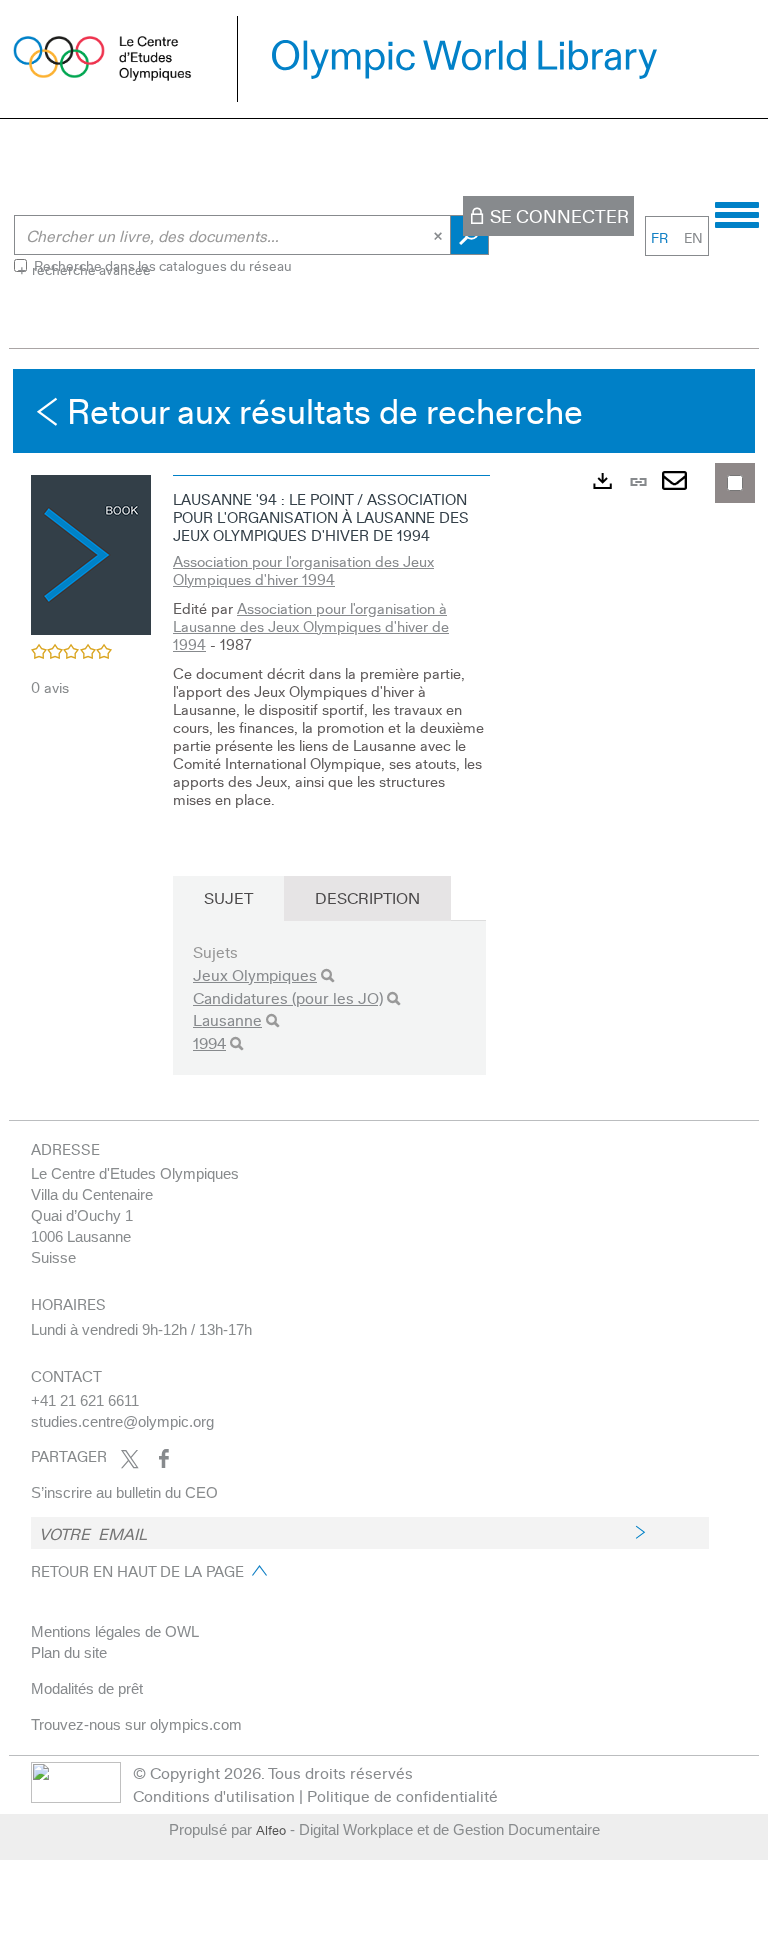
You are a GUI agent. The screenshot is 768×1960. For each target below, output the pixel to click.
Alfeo (271, 1830)
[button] (91, 552)
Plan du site (69, 1652)
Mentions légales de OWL (115, 1631)
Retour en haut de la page (137, 1571)
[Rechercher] (327, 975)
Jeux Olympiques (255, 974)
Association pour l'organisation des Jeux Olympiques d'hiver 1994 (303, 570)
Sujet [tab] (228, 897)
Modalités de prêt (87, 1688)
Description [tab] (367, 897)
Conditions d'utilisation (214, 1795)
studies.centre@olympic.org (122, 1421)
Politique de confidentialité (402, 1795)
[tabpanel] (384, 739)
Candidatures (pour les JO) (288, 997)
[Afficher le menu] (737, 212)
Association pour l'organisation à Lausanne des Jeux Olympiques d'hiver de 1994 (311, 626)
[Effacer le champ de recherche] (440, 235)
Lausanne (227, 1019)
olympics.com (196, 1724)
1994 (209, 1042)
